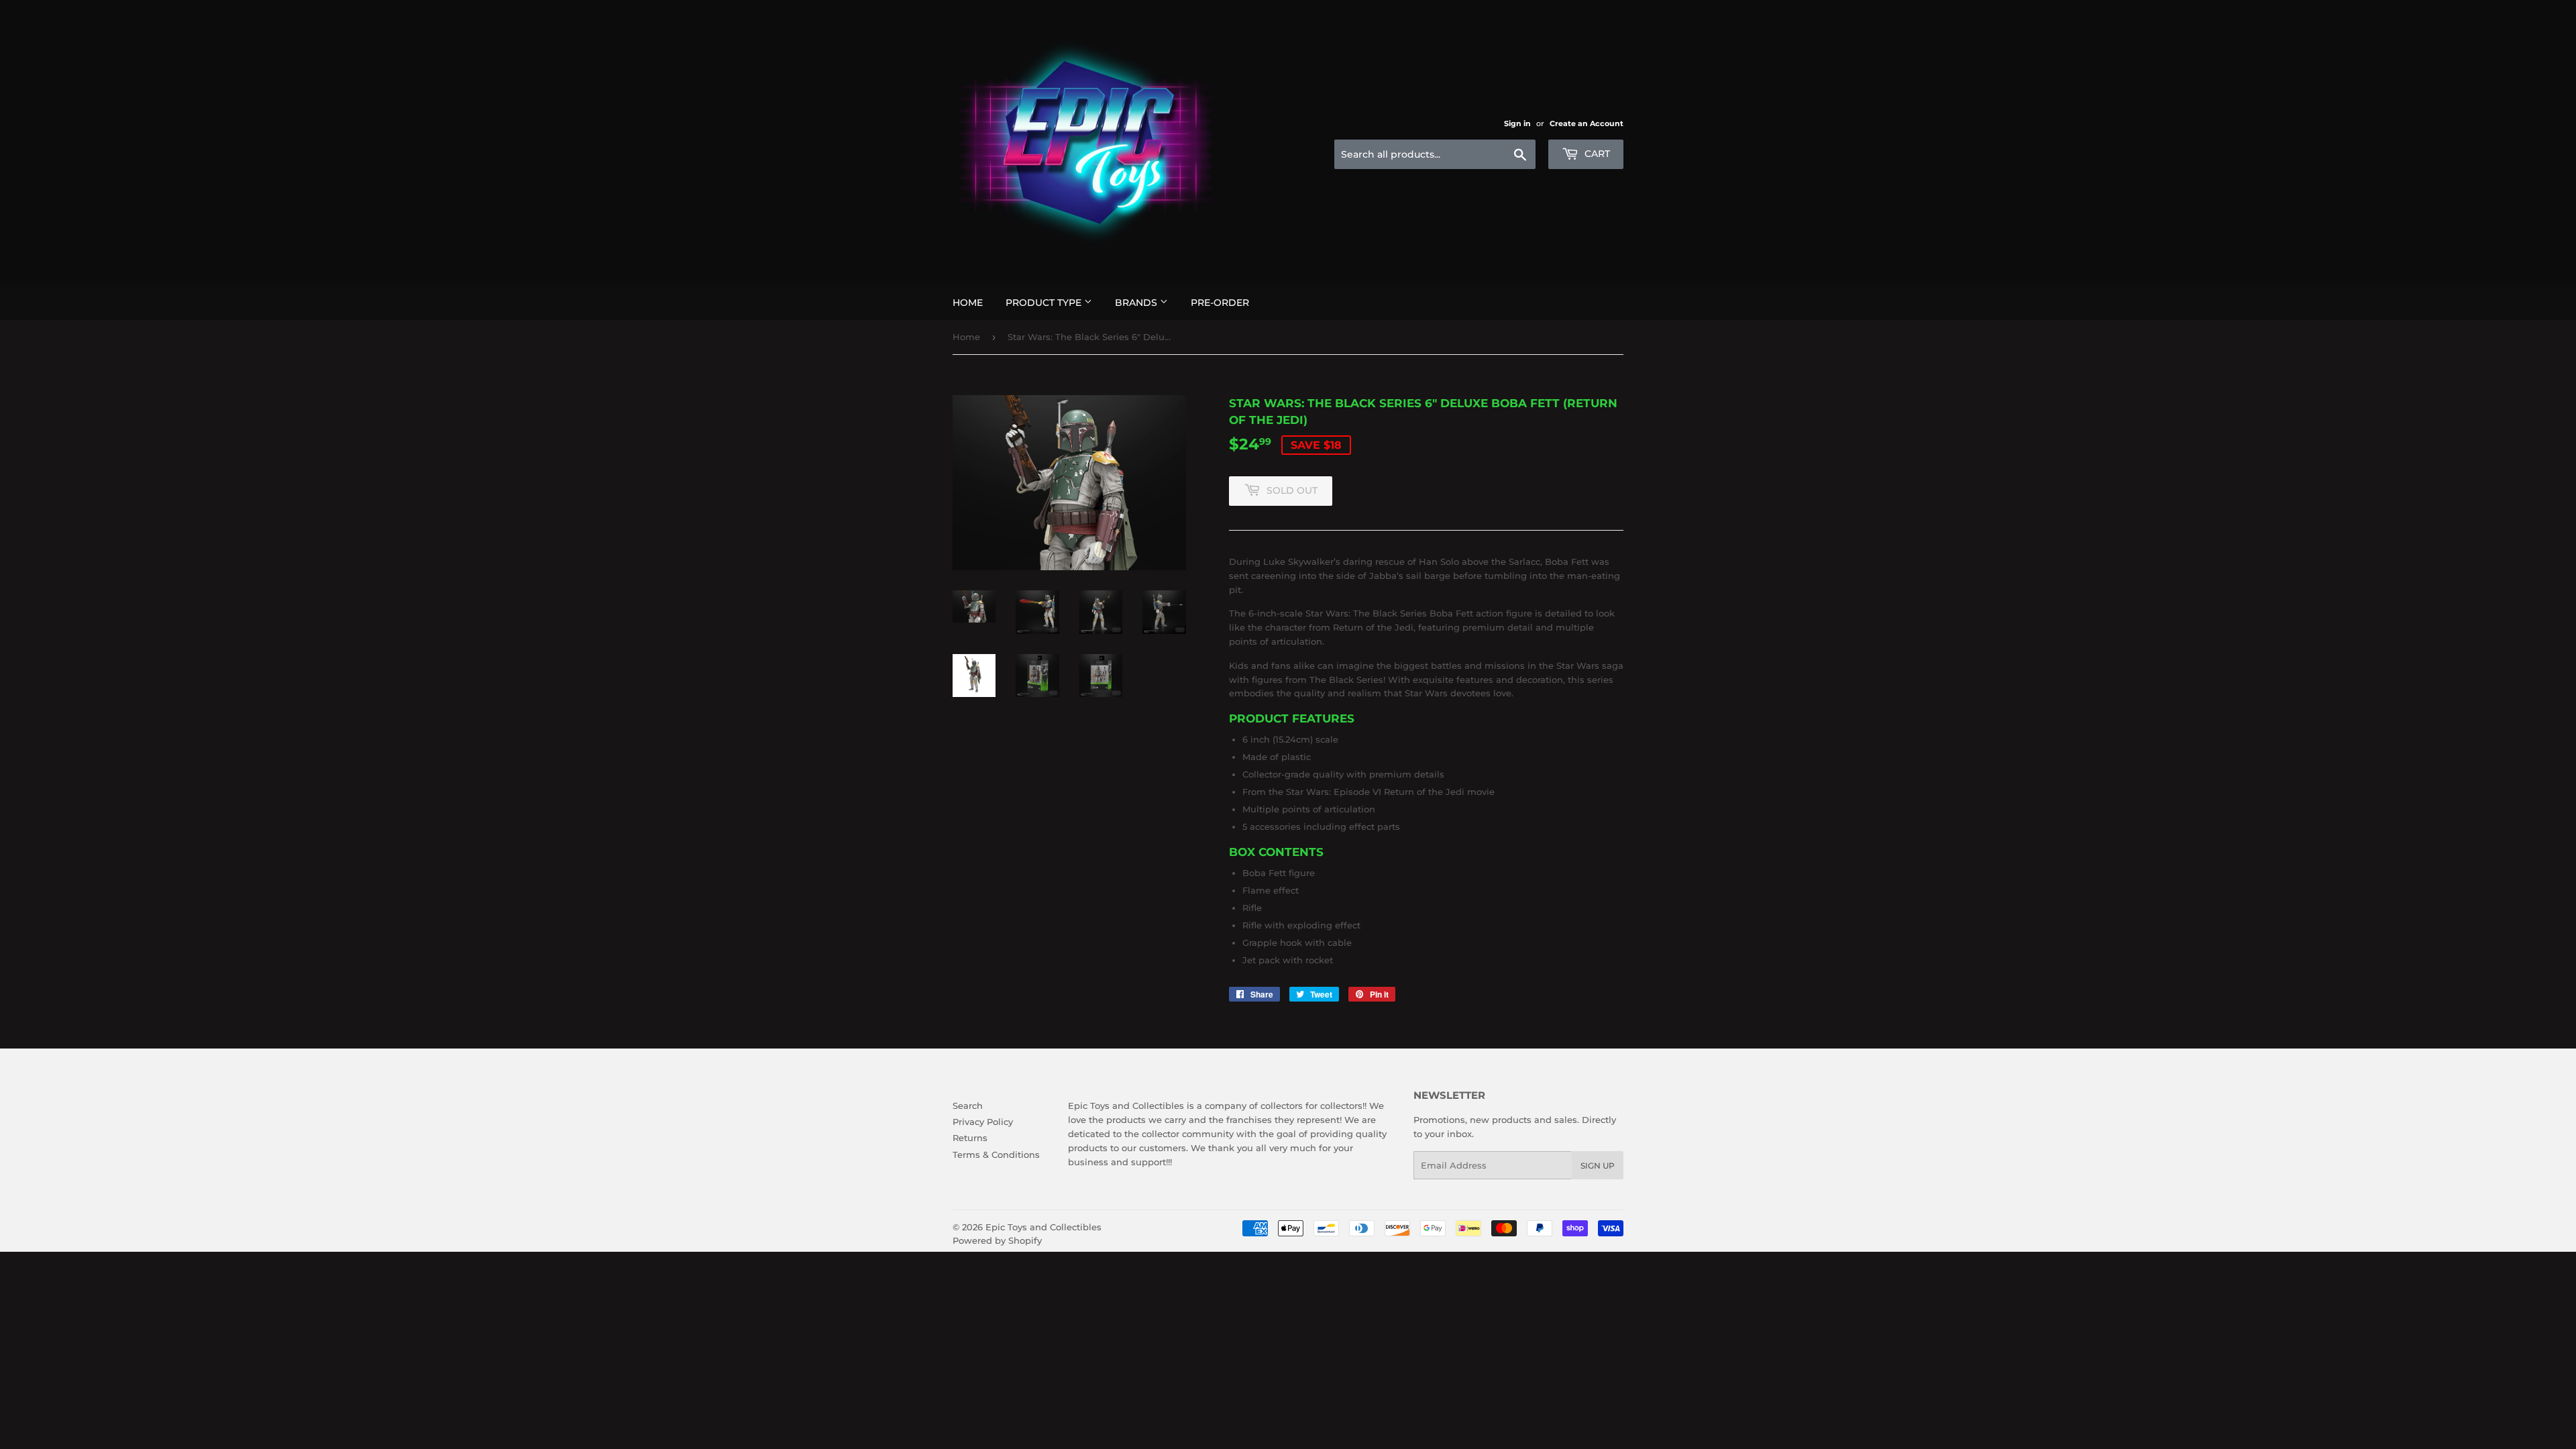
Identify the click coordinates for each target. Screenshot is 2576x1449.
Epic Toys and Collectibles (1043, 1227)
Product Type (1045, 303)
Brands (1137, 303)
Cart (1596, 154)
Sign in (1517, 123)
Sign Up (1598, 1166)
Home (968, 303)
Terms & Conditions (996, 1155)
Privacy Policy (983, 1122)
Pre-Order (1220, 303)
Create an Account (1587, 123)
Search (968, 1106)
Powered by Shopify (997, 1240)
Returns (970, 1138)
